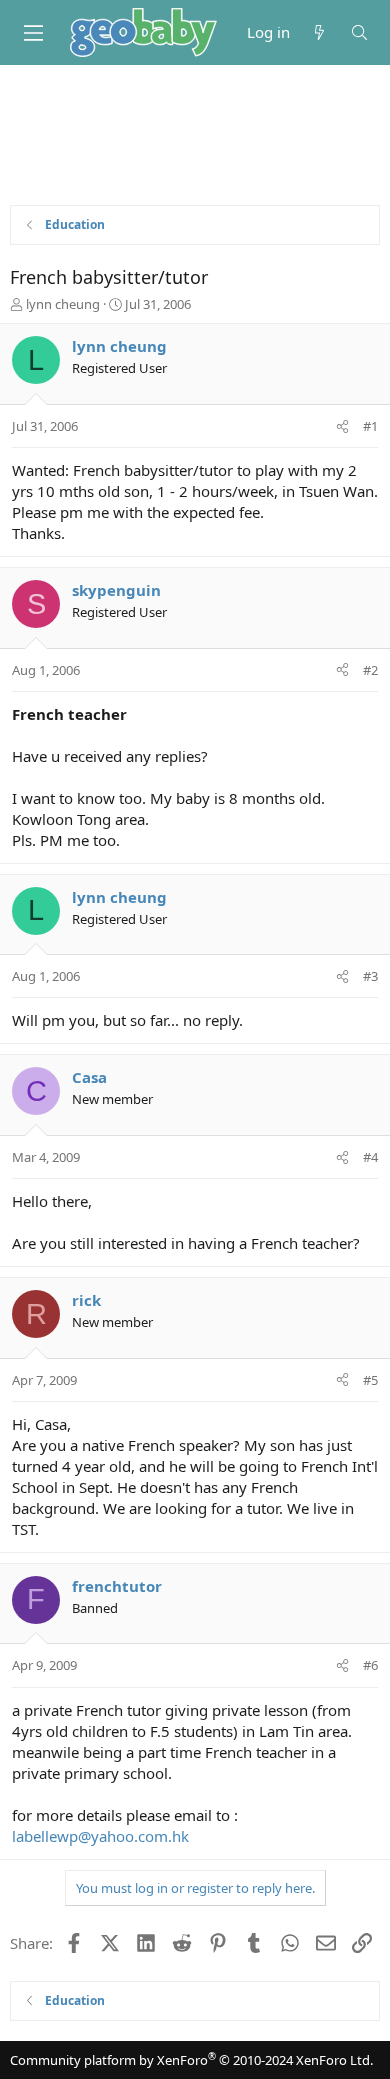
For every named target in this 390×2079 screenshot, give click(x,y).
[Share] (342, 426)
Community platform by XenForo (191, 2060)
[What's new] (319, 32)
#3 (370, 976)
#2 (370, 670)
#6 (370, 1665)
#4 (370, 1157)
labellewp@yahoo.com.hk (100, 1836)
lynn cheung (63, 304)
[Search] (359, 32)
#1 (370, 426)
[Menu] (33, 33)
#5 (370, 1380)
